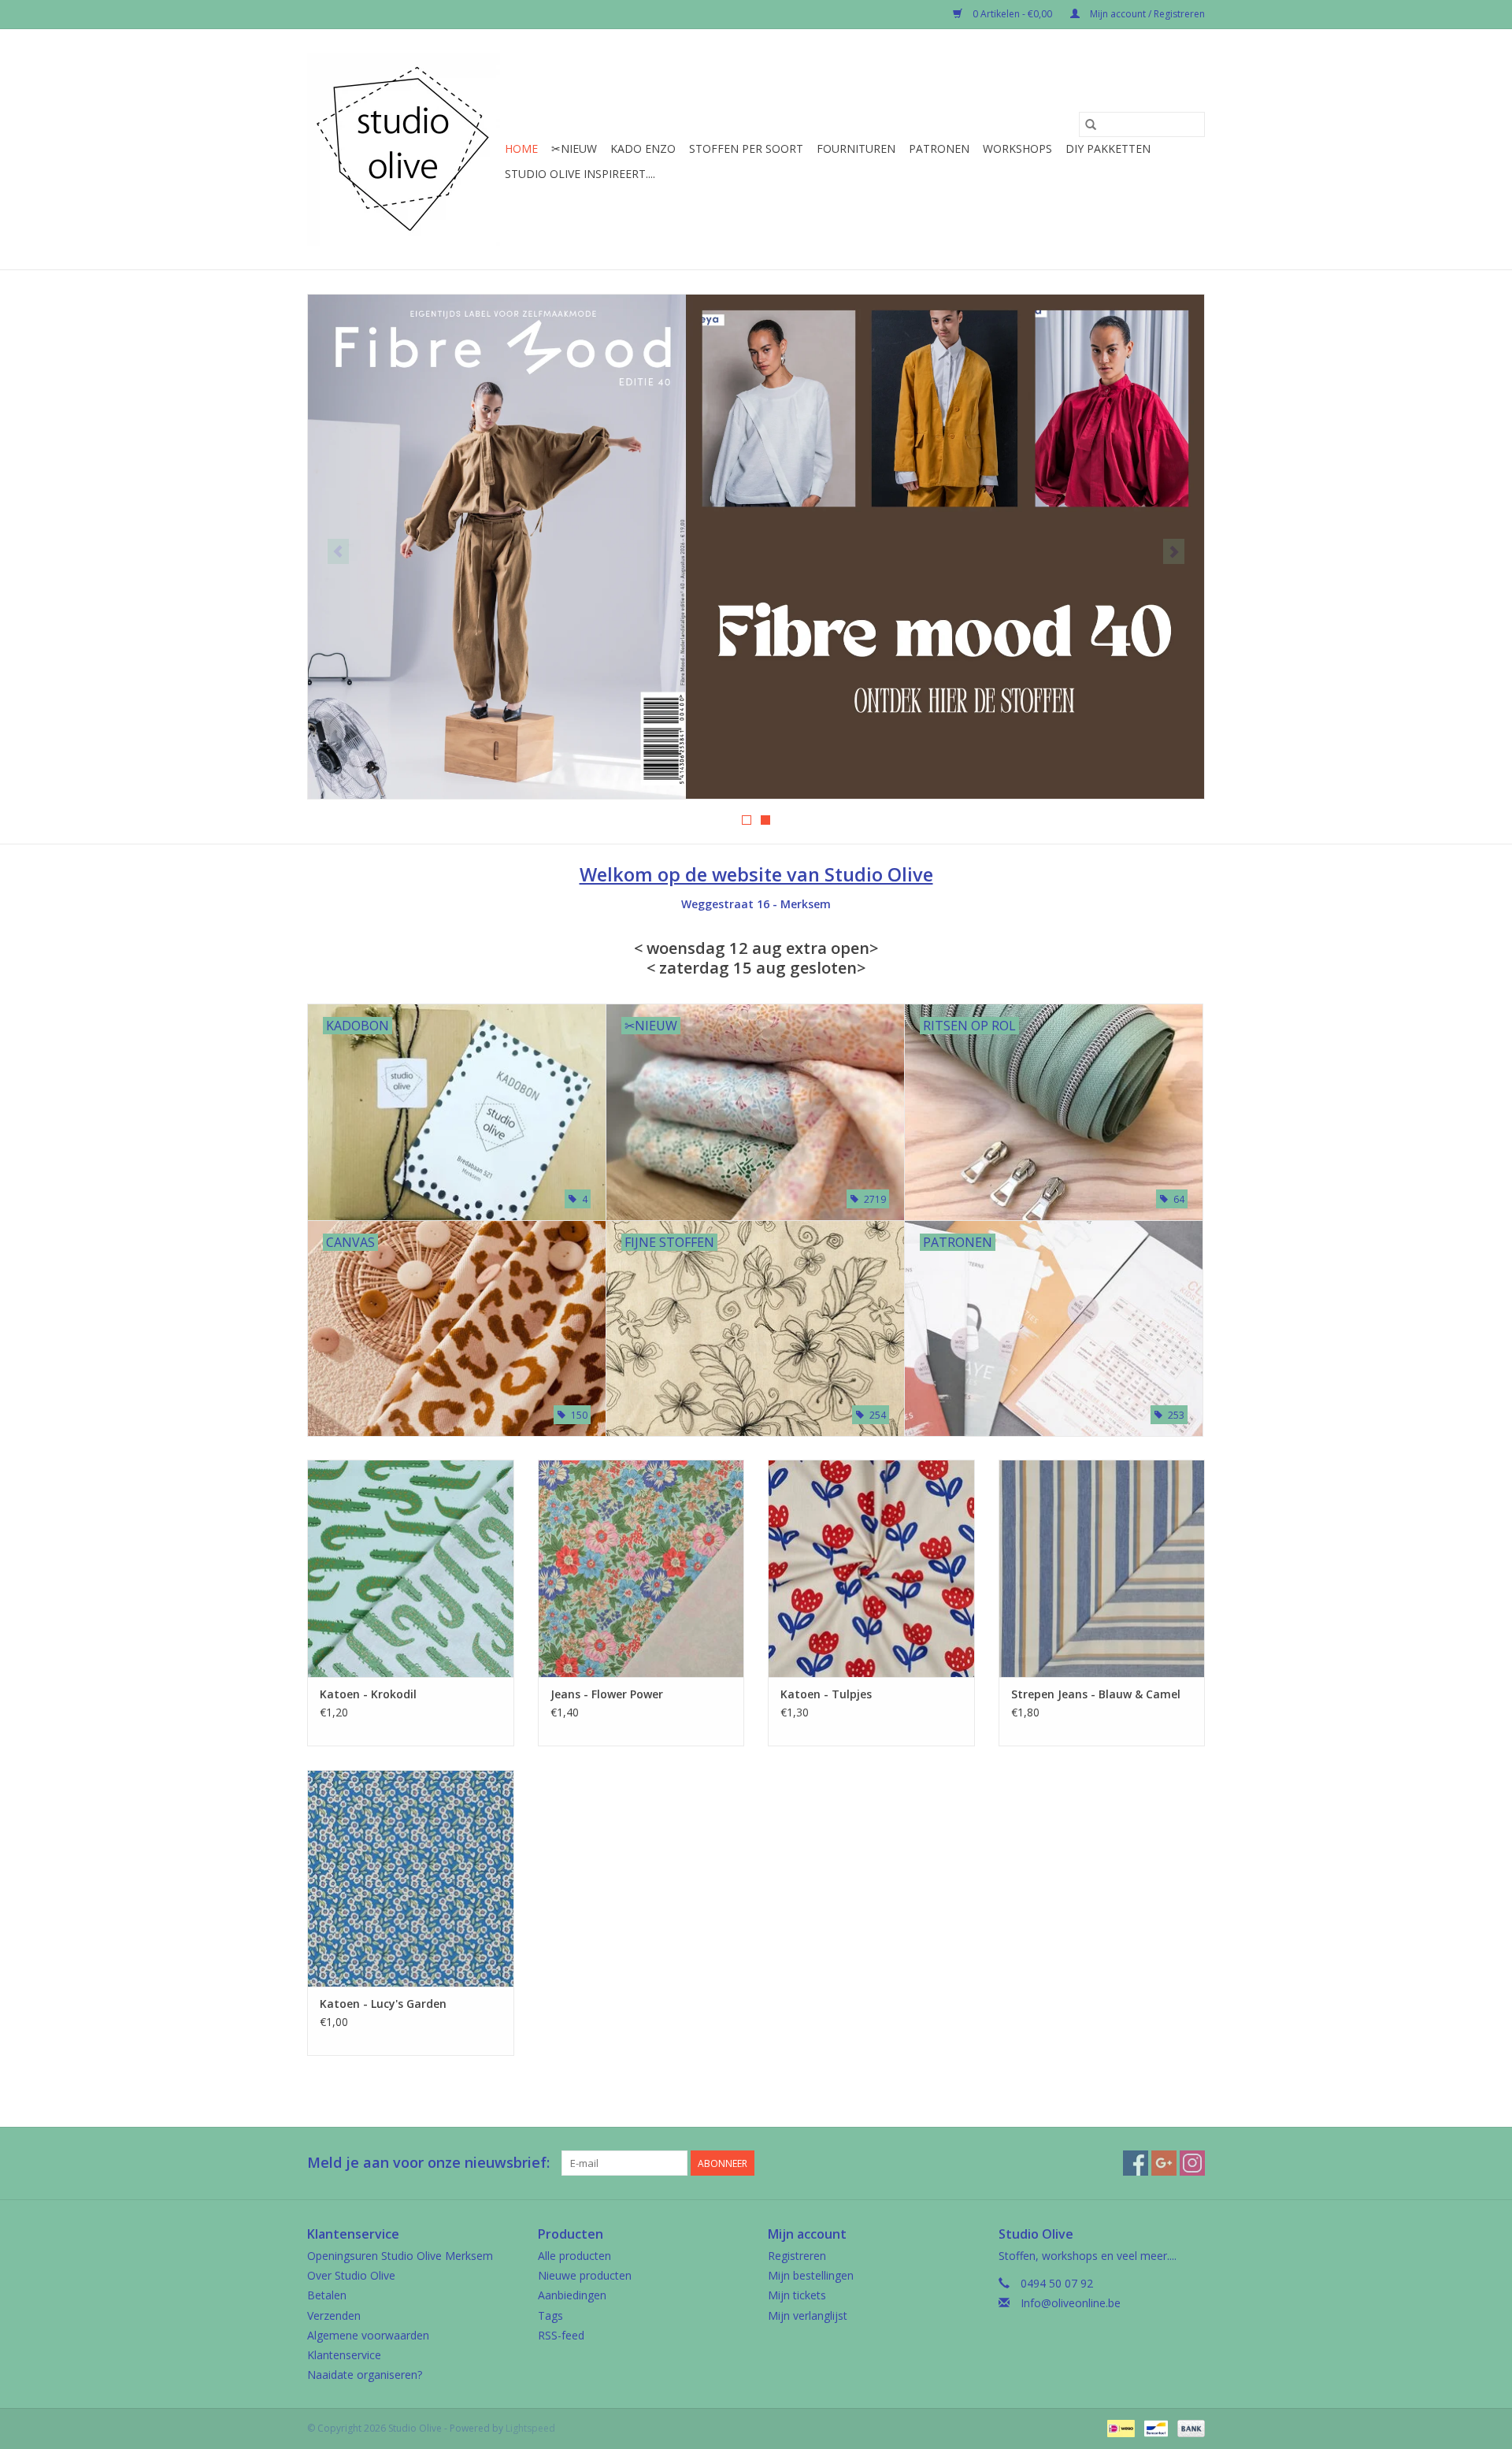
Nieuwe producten (585, 2275)
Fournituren (856, 148)
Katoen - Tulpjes (826, 1694)
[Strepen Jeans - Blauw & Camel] (1102, 1568)
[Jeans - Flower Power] (641, 1568)
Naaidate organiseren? (365, 2375)
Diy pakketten (1108, 148)
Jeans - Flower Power (607, 1694)
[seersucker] (756, 547)
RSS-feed (561, 2335)
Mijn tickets (797, 2295)
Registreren (797, 2256)
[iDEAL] (1119, 2427)
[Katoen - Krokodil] (411, 1568)
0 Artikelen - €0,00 (1012, 14)
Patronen (939, 148)
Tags (550, 2315)
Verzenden (334, 2315)
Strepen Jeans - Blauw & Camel (1096, 1694)
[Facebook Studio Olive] (1136, 2163)
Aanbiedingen (572, 2295)
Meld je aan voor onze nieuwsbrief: (428, 2163)
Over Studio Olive (351, 2275)
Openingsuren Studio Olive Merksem (400, 2256)
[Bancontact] (1154, 2427)
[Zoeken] (1091, 124)
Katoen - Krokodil (368, 1694)
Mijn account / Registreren (1146, 14)
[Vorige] (338, 551)
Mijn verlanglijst (808, 2315)
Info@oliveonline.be (1071, 2303)
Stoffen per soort (746, 148)
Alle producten (574, 2256)
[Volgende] (1174, 551)
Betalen (327, 2295)
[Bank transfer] (1188, 2427)
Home (521, 148)
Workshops (1017, 148)
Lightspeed (530, 2428)
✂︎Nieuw (574, 148)
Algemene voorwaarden (368, 2335)
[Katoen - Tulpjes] (871, 1568)
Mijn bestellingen (811, 2275)
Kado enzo (643, 148)
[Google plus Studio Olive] (1164, 2163)
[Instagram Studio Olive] (1192, 2163)
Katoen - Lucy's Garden (383, 2004)
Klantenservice (344, 2355)
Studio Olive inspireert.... (580, 174)
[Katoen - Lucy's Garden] (411, 1878)
